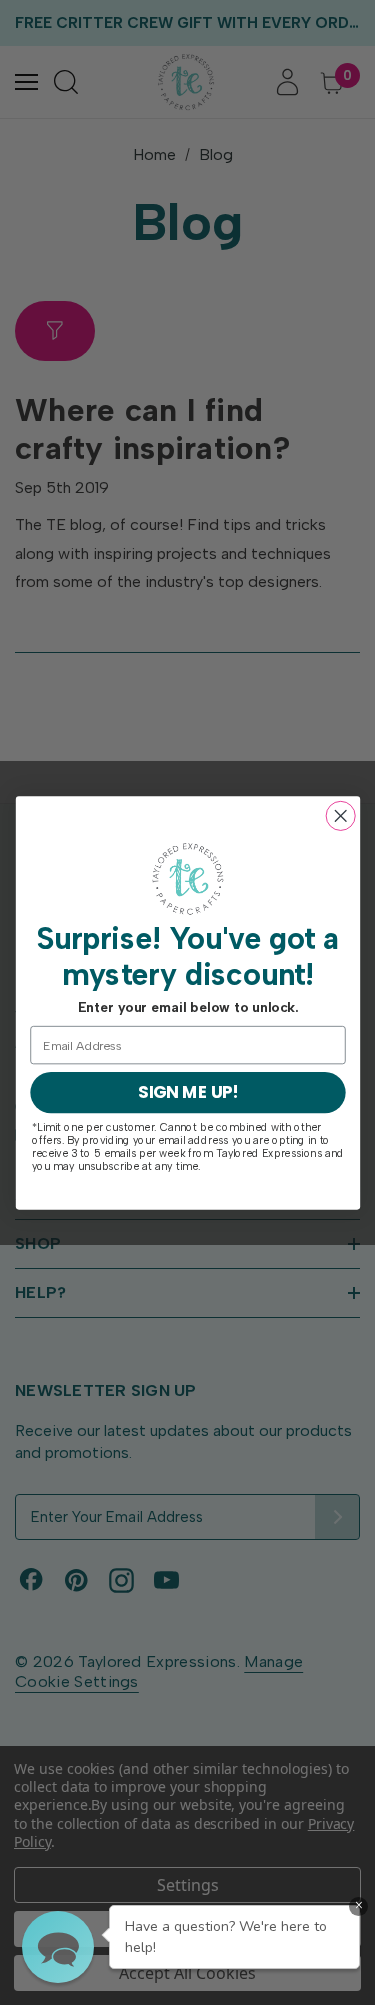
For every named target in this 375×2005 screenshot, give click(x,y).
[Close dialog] (340, 815)
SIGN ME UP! (187, 1092)
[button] (58, 1947)
